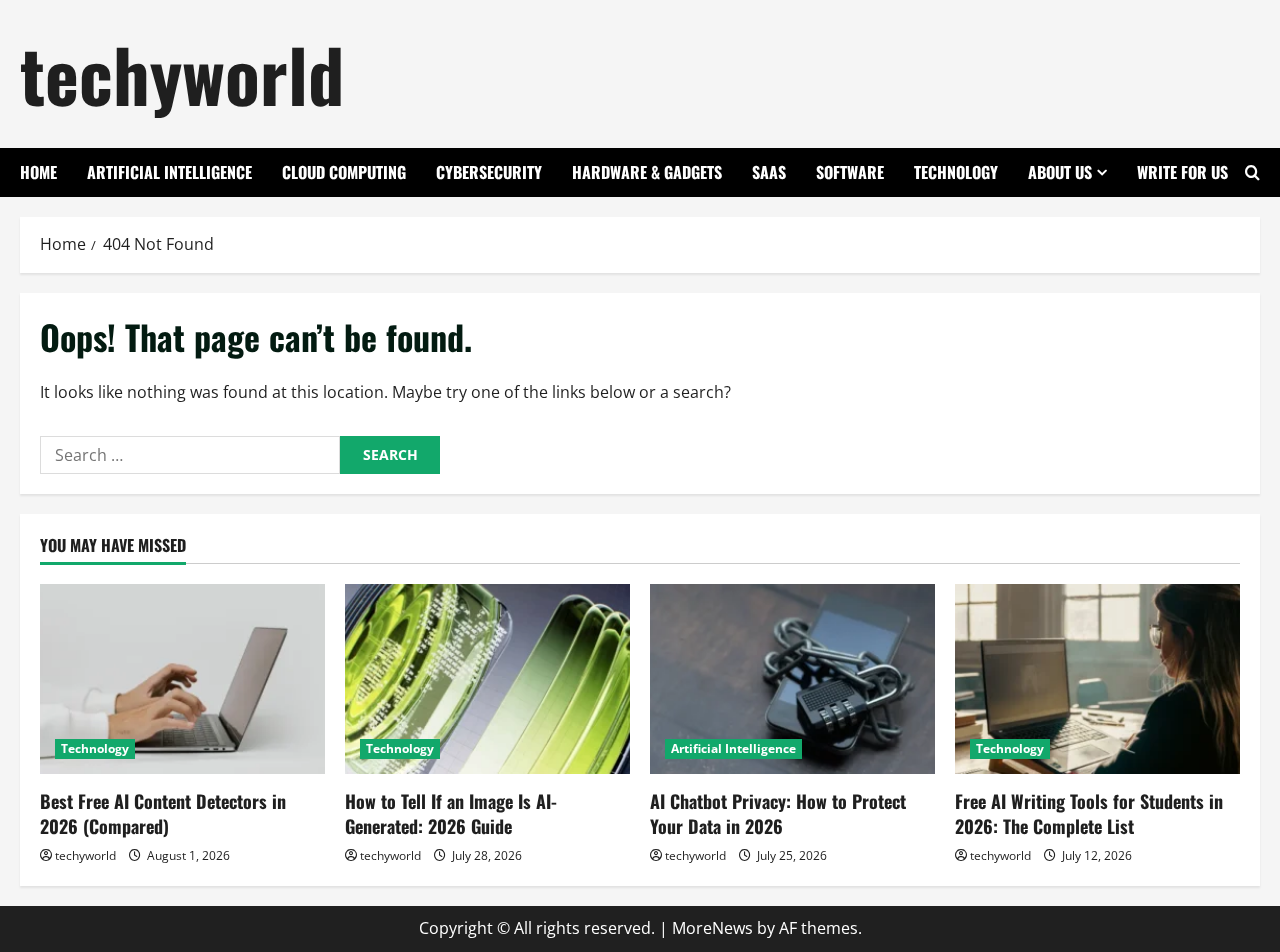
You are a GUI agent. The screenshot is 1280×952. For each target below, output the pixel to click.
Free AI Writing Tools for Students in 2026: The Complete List (1089, 813)
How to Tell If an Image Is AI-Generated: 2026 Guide (451, 813)
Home (38, 172)
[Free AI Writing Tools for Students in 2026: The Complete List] (1097, 679)
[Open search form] (1252, 172)
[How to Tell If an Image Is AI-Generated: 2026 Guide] (487, 679)
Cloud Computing (344, 172)
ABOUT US (1060, 172)
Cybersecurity (489, 172)
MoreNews (712, 928)
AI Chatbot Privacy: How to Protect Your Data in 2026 (778, 813)
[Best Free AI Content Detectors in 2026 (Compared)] (182, 679)
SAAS (769, 172)
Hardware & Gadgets (647, 172)
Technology (956, 172)
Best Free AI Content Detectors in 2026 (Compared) (163, 813)
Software (850, 172)
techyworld (182, 73)
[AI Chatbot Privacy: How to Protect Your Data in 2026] (792, 679)
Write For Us (1182, 172)
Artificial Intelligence (169, 172)
